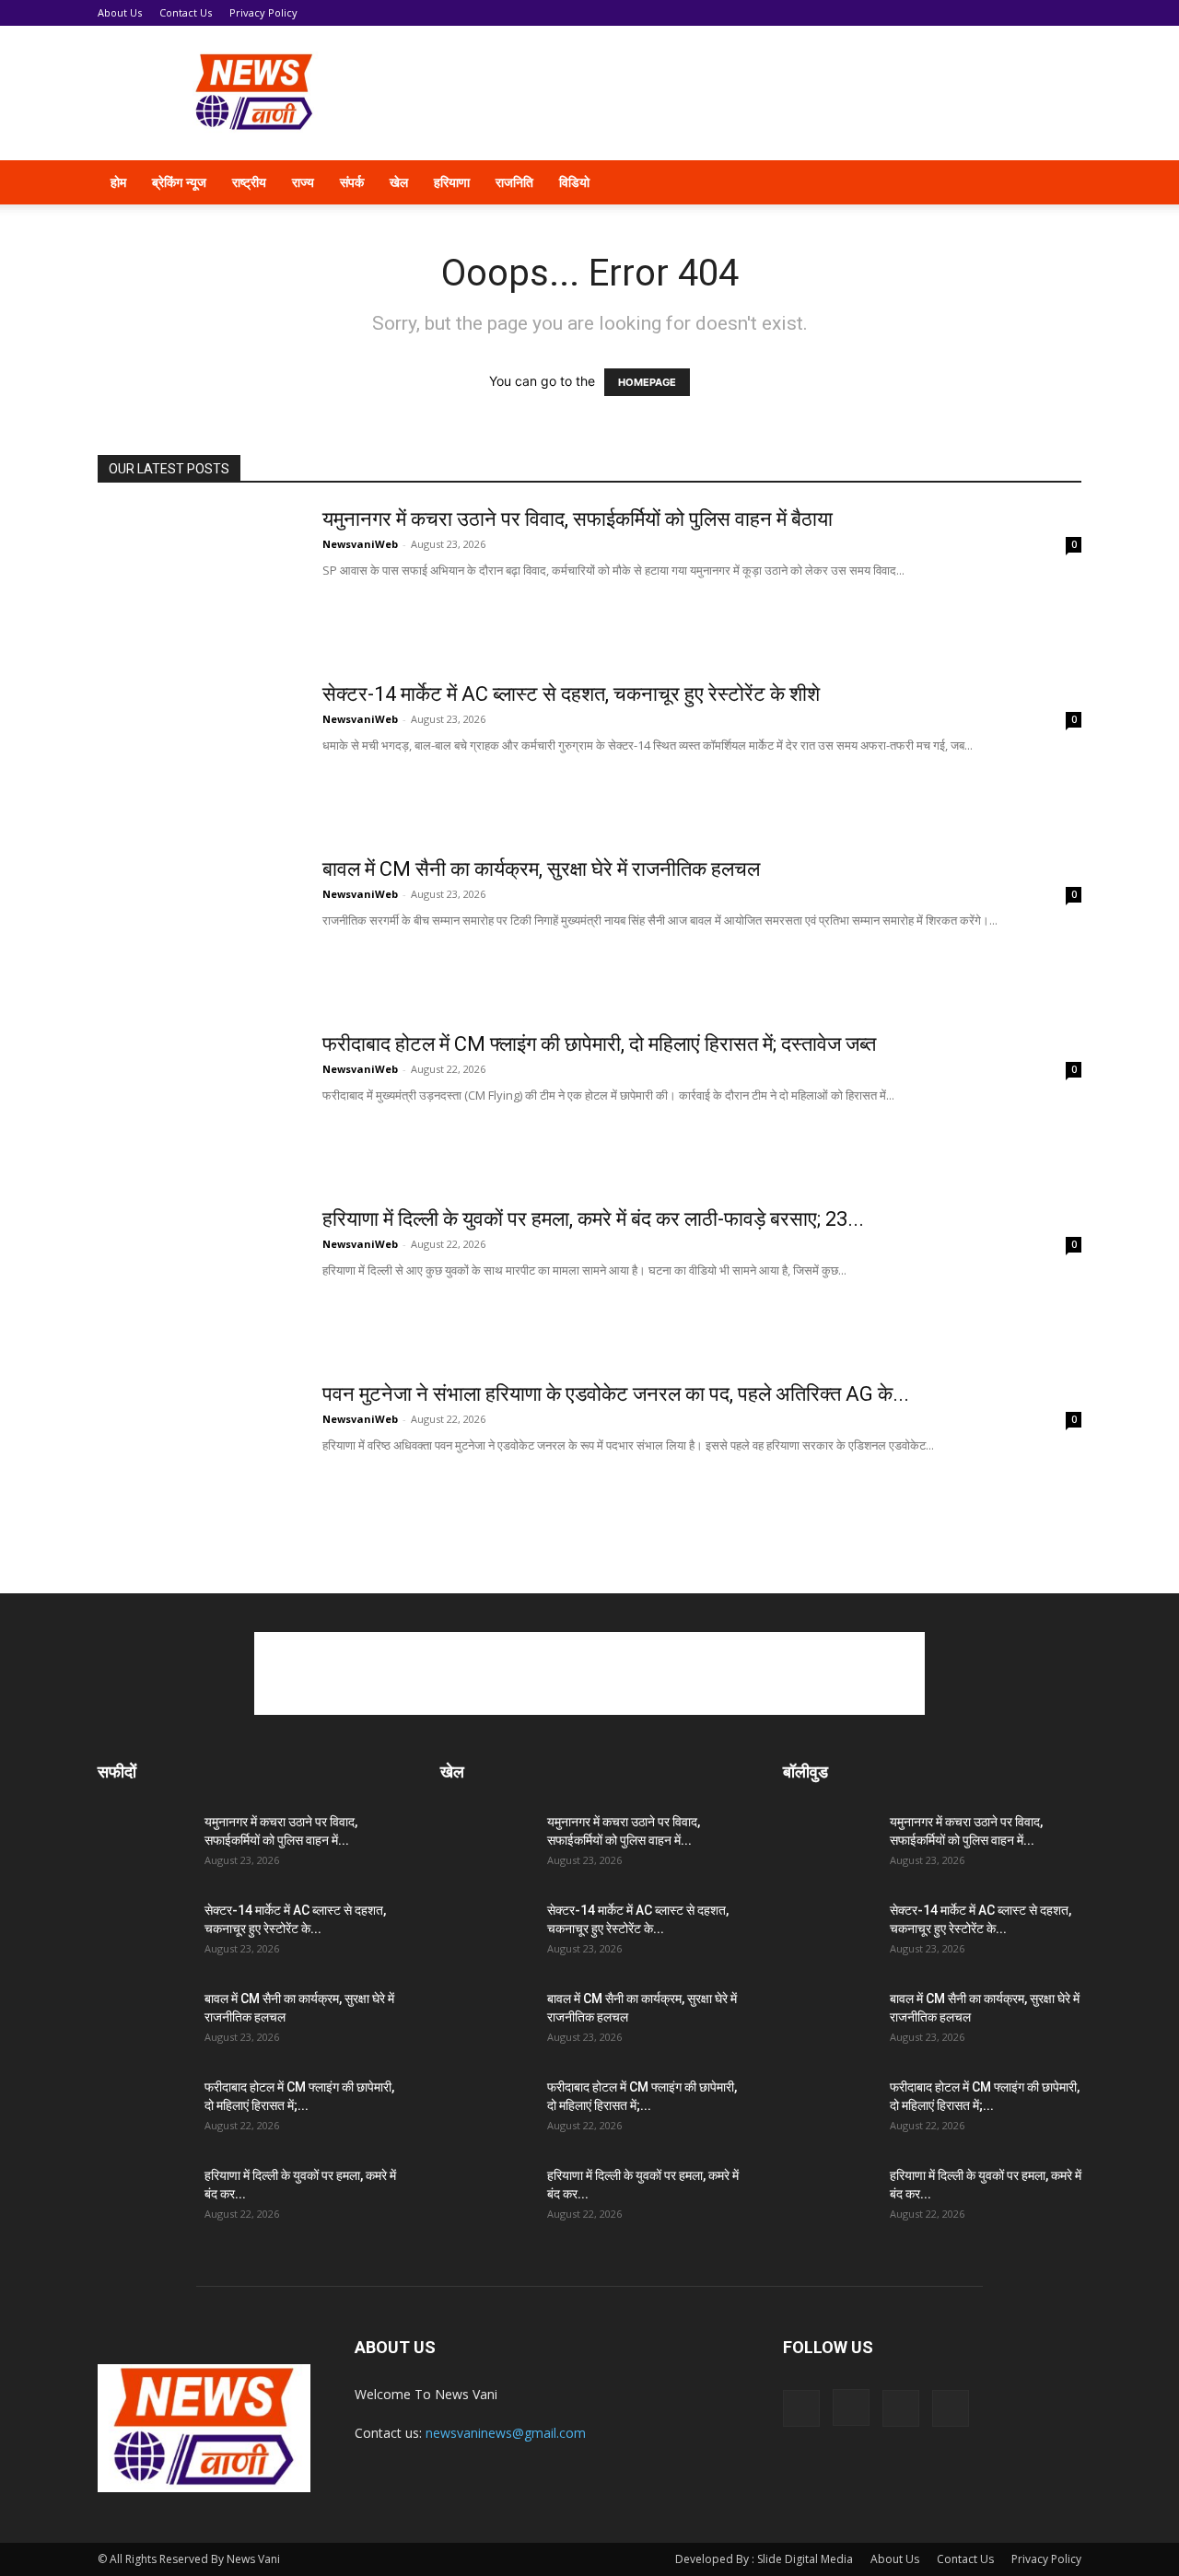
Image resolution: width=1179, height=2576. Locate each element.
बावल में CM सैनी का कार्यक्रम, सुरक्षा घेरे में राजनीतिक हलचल (541, 869)
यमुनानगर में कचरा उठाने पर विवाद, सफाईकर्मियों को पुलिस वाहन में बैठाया (578, 519)
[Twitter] (987, 182)
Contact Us (186, 12)
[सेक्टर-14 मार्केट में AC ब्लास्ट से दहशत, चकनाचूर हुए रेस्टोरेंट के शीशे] (198, 751)
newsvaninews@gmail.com (506, 2433)
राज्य (303, 182)
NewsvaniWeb (360, 544)
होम (118, 182)
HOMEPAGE (647, 382)
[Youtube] (1019, 182)
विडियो (574, 182)
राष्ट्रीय (249, 182)
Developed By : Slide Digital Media (764, 2559)
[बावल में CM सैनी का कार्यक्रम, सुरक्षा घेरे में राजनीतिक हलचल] (198, 926)
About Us (120, 12)
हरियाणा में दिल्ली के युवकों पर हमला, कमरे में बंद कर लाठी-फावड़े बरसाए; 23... (593, 1219)
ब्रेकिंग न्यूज (179, 182)
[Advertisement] (746, 93)
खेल (399, 182)
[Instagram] (956, 182)
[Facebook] (925, 182)
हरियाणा (452, 182)
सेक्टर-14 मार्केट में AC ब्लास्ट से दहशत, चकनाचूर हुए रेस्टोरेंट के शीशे (571, 694)
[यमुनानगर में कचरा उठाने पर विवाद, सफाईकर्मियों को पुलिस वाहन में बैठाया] (198, 576)
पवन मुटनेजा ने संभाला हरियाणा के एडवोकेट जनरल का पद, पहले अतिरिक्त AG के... (616, 1394)
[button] (1059, 184)
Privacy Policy (263, 12)
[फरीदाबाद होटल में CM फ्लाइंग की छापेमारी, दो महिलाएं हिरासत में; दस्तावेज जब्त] (198, 1101)
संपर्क (352, 182)
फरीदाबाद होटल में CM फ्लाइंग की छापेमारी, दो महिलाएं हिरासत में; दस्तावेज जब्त (599, 1044)
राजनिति (514, 182)
